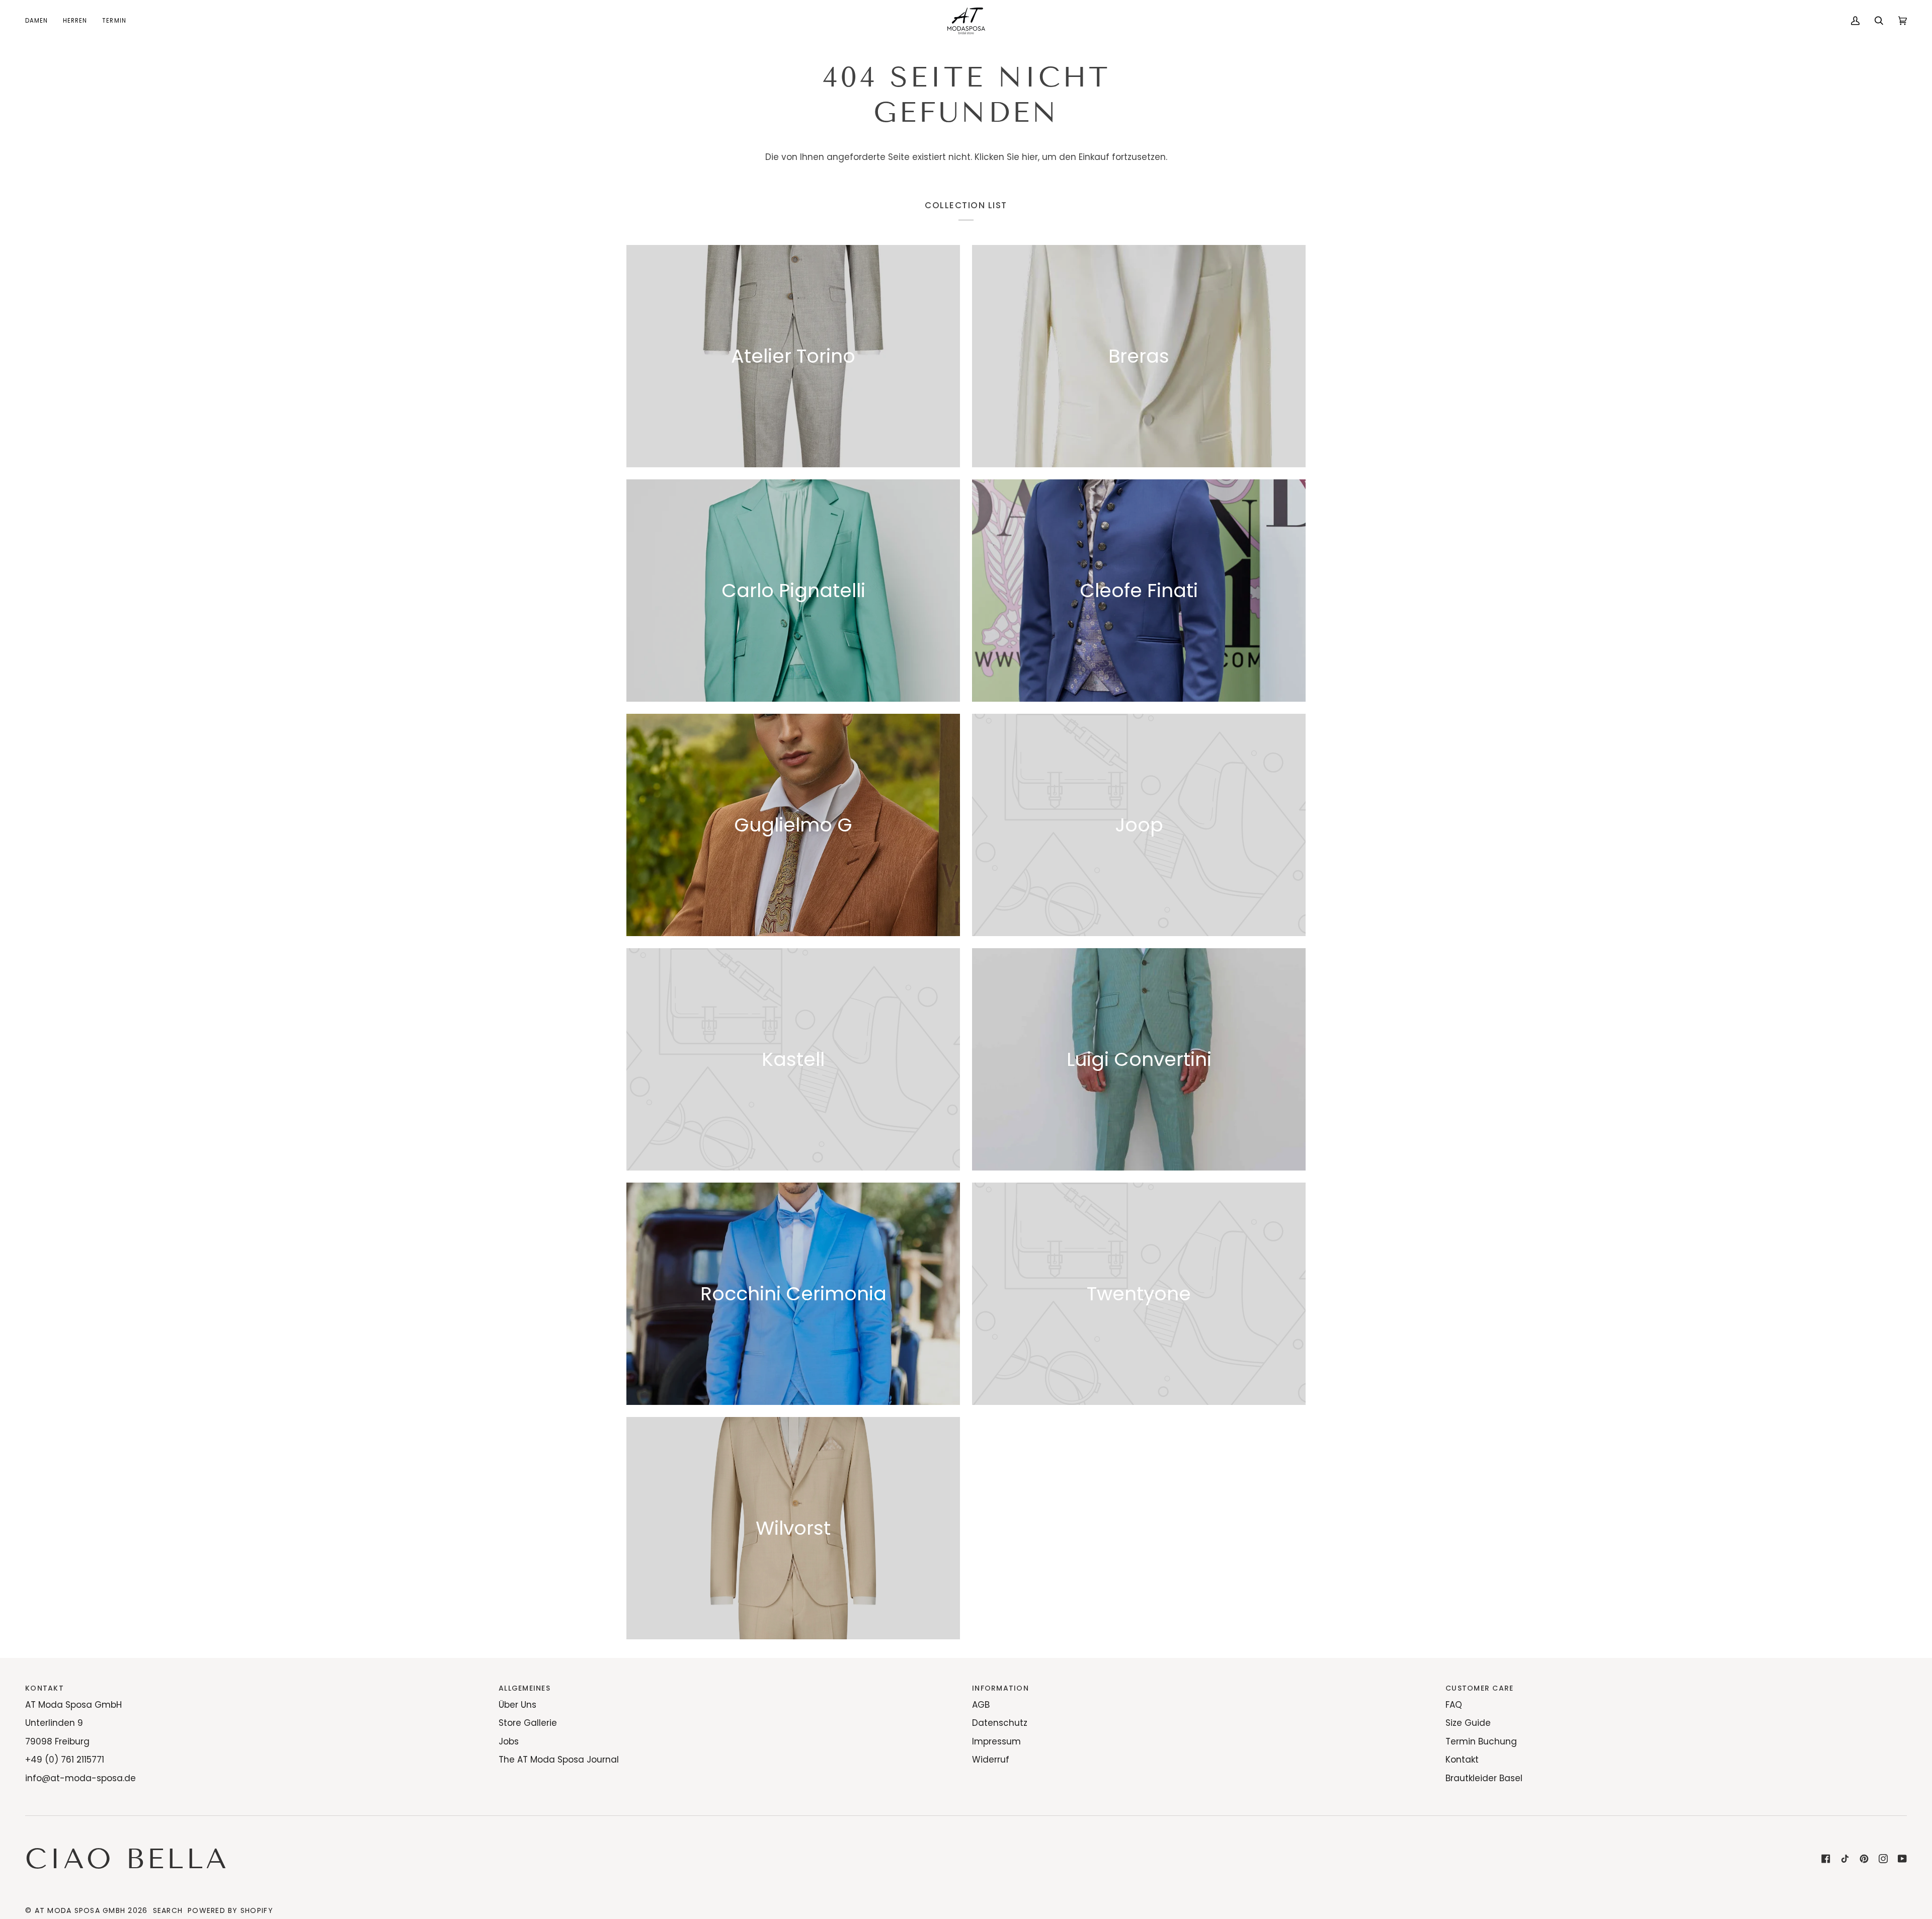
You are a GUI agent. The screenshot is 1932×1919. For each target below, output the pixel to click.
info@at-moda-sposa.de (80, 1778)
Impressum (996, 1741)
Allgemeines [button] (525, 1688)
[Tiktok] (1845, 1859)
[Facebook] (1826, 1859)
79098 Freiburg (57, 1741)
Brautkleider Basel (1484, 1778)
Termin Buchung (1481, 1741)
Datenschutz (1000, 1723)
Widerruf (991, 1760)
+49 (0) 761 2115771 (65, 1760)
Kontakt (1462, 1760)
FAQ (1454, 1705)
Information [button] (1000, 1688)
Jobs (509, 1741)
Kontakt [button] (45, 1688)
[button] (40, 21)
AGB (981, 1705)
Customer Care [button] (1479, 1688)
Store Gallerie (528, 1723)
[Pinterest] (1864, 1859)
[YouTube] (1902, 1859)
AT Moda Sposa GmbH (73, 1705)
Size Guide (1468, 1723)
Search (168, 1910)
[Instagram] (1883, 1859)
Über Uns (517, 1705)
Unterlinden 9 (54, 1723)
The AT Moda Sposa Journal (559, 1760)
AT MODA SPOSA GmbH (80, 1910)
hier (1030, 157)
